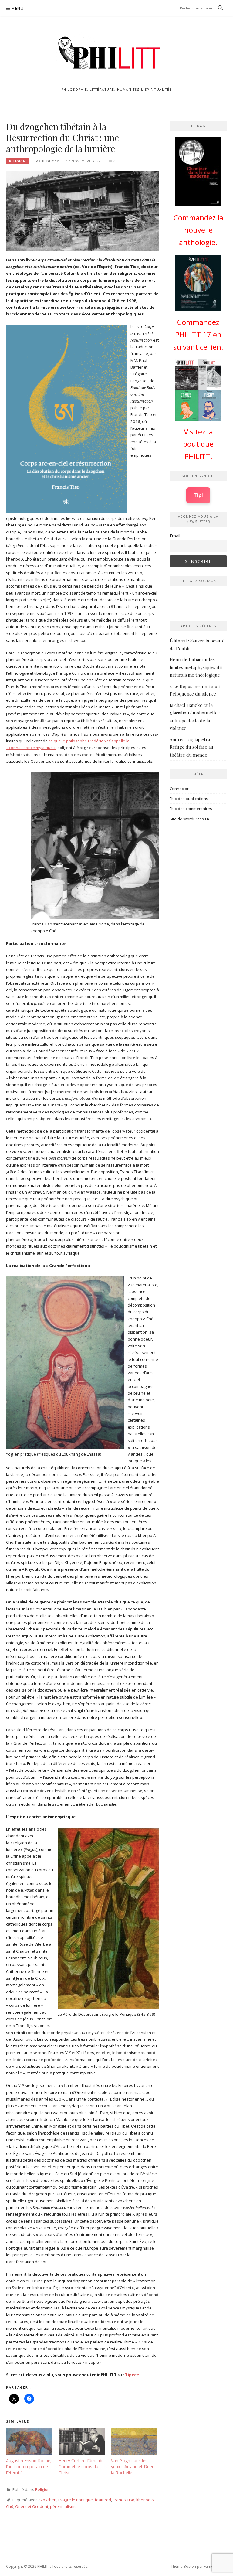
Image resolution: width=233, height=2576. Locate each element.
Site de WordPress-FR (189, 819)
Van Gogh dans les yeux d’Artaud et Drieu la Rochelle (133, 2467)
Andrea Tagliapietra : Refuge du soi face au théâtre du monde (191, 747)
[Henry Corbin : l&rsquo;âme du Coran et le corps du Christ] (82, 2441)
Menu (18, 8)
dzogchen (47, 2500)
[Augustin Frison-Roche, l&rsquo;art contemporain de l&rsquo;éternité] (29, 2441)
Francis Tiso (124, 2500)
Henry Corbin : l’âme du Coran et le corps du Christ (81, 2467)
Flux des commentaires (191, 809)
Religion (17, 161)
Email (175, 536)
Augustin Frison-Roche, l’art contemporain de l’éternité (29, 2467)
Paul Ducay (47, 161)
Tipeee (132, 2375)
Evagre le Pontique (76, 2500)
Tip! (198, 495)
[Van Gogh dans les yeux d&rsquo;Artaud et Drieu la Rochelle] (134, 2441)
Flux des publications (189, 799)
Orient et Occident (32, 2506)
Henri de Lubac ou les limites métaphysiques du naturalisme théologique (196, 667)
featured (103, 2500)
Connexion (180, 789)
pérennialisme (63, 2506)
